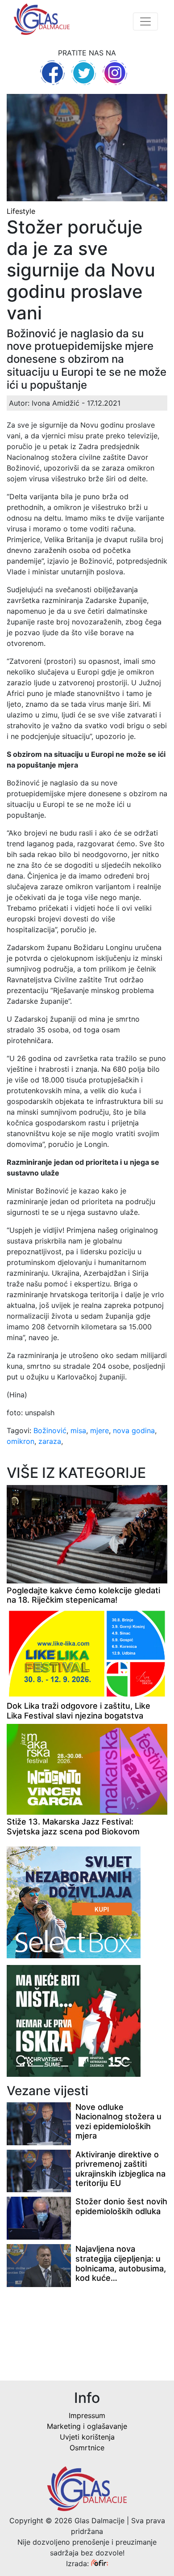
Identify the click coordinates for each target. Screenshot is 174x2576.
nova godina (134, 1430)
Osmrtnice (87, 2448)
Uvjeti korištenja (87, 2437)
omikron (21, 1441)
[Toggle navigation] (145, 21)
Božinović (50, 1430)
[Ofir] (99, 2563)
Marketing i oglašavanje (87, 2426)
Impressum (87, 2415)
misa (78, 1430)
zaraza (50, 1441)
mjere (99, 1430)
